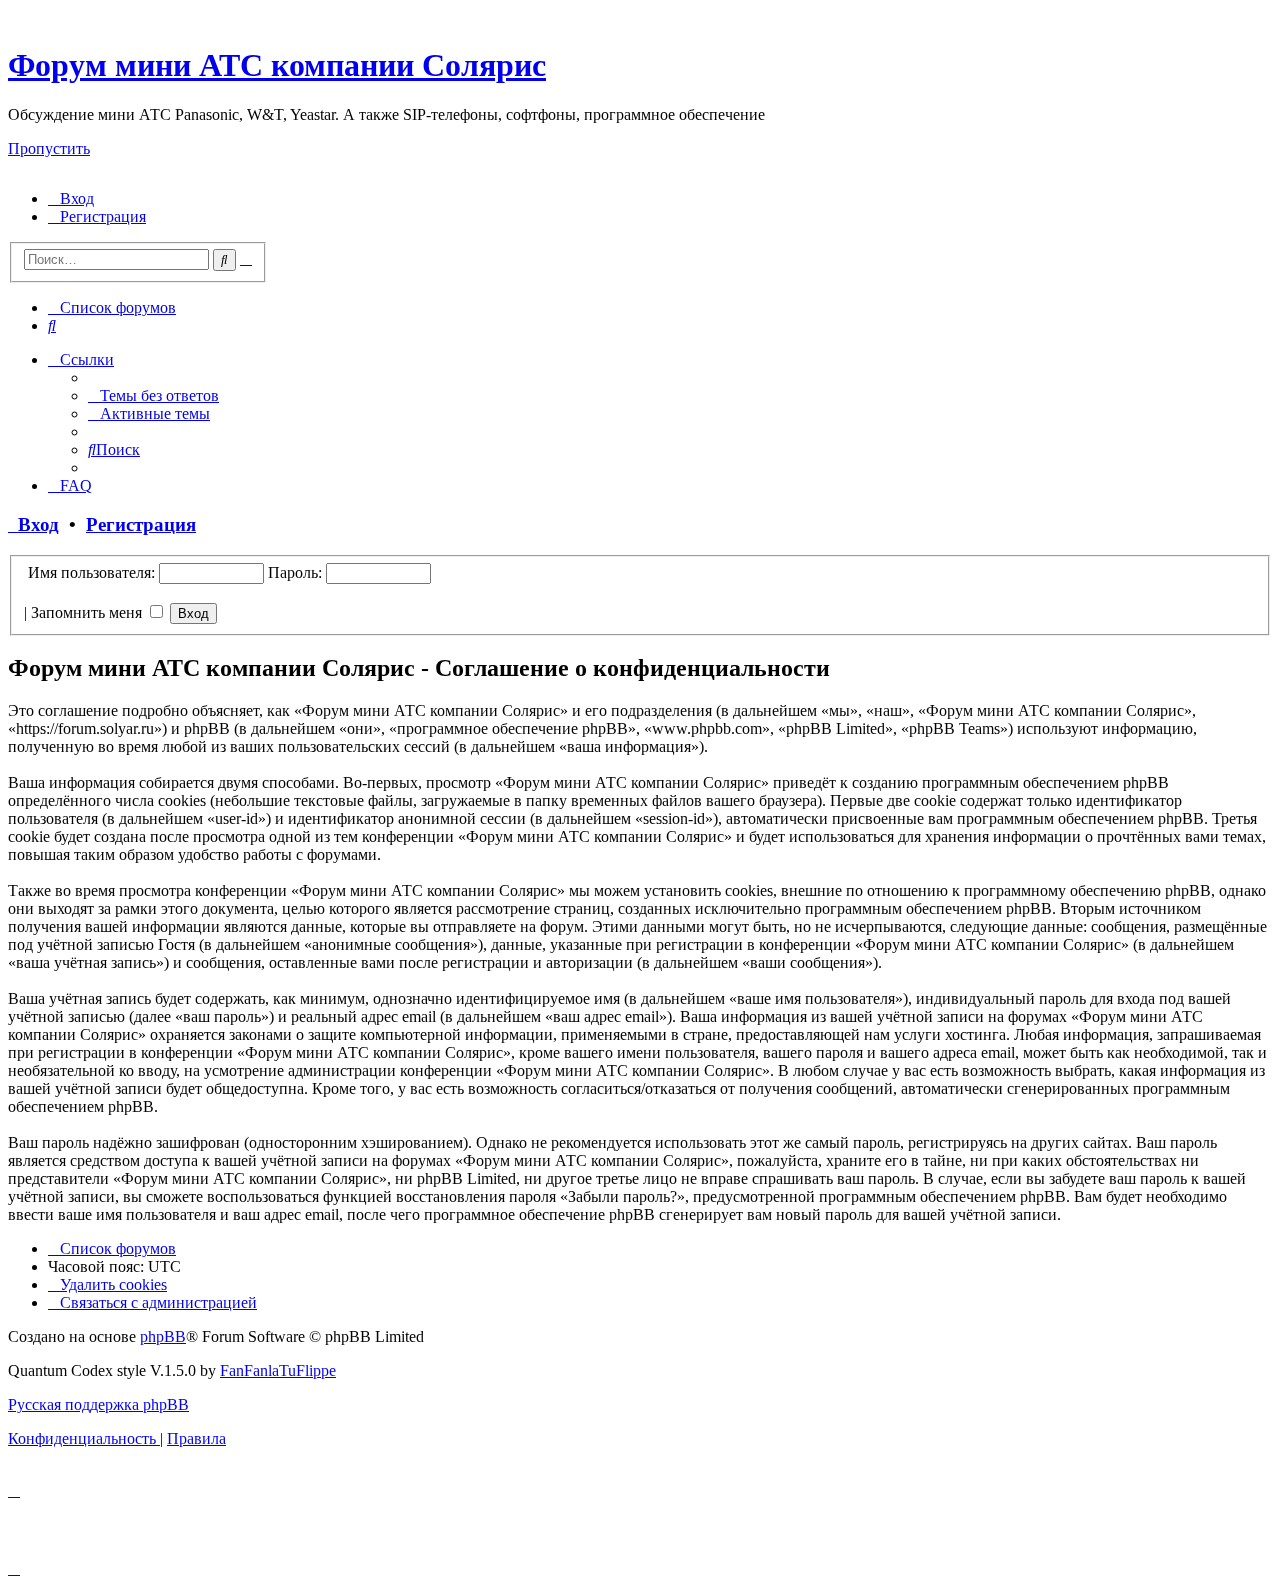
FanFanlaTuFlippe (278, 1370)
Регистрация (141, 524)
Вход (33, 524)
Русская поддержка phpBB (98, 1404)
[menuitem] (71, 198)
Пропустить (49, 148)
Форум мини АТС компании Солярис (277, 65)
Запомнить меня (88, 612)
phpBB (163, 1336)
